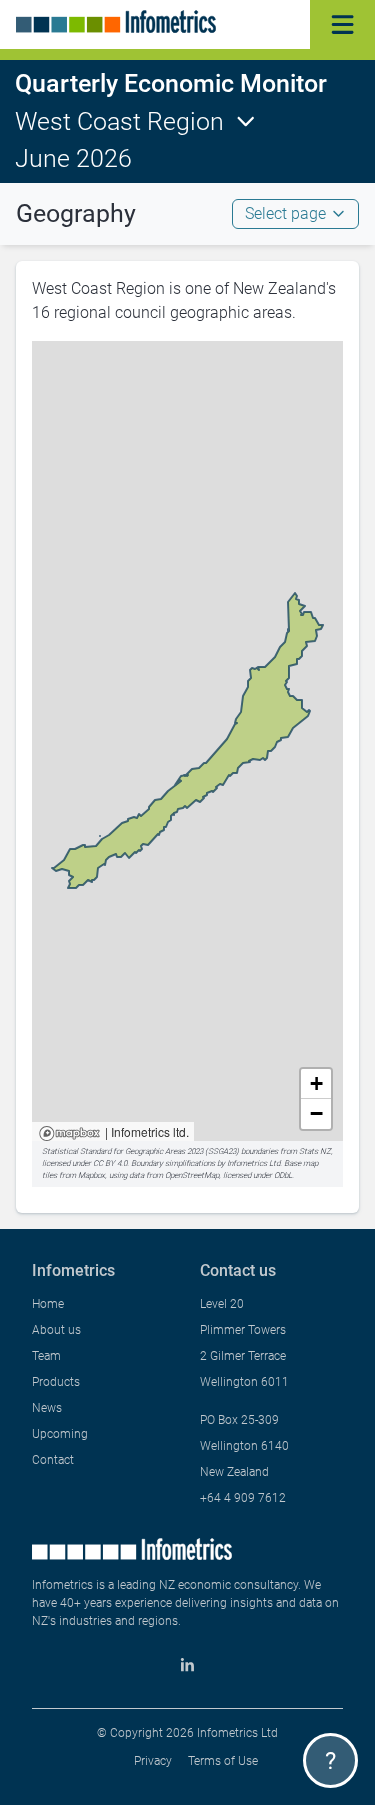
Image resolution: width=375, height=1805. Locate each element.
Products (56, 1382)
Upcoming (60, 1434)
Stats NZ (315, 1151)
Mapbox (69, 1134)
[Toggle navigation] (342, 24)
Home (48, 1304)
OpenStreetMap (192, 1175)
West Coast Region (119, 121)
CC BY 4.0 (110, 1163)
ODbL (283, 1175)
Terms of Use (223, 1761)
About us (56, 1330)
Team (46, 1356)
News (47, 1408)
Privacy (153, 1761)
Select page (285, 213)
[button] (316, 1084)
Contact (53, 1460)
